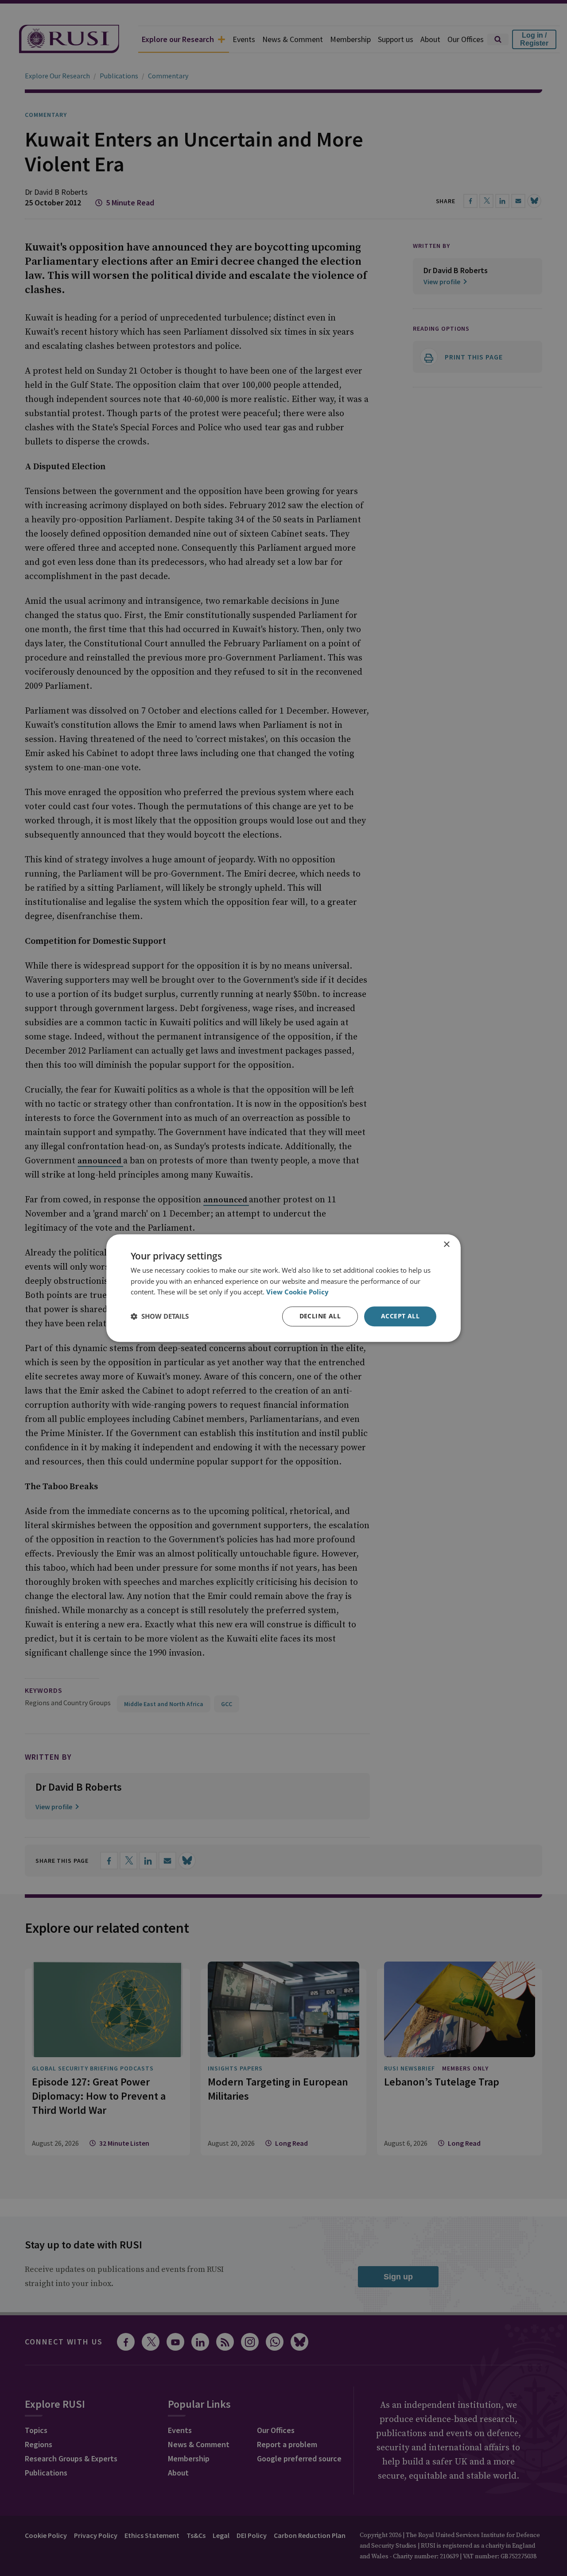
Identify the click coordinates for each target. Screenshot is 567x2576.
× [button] (446, 1245)
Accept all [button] (400, 1316)
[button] (160, 1317)
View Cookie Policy (297, 1292)
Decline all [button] (320, 1316)
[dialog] (283, 1288)
